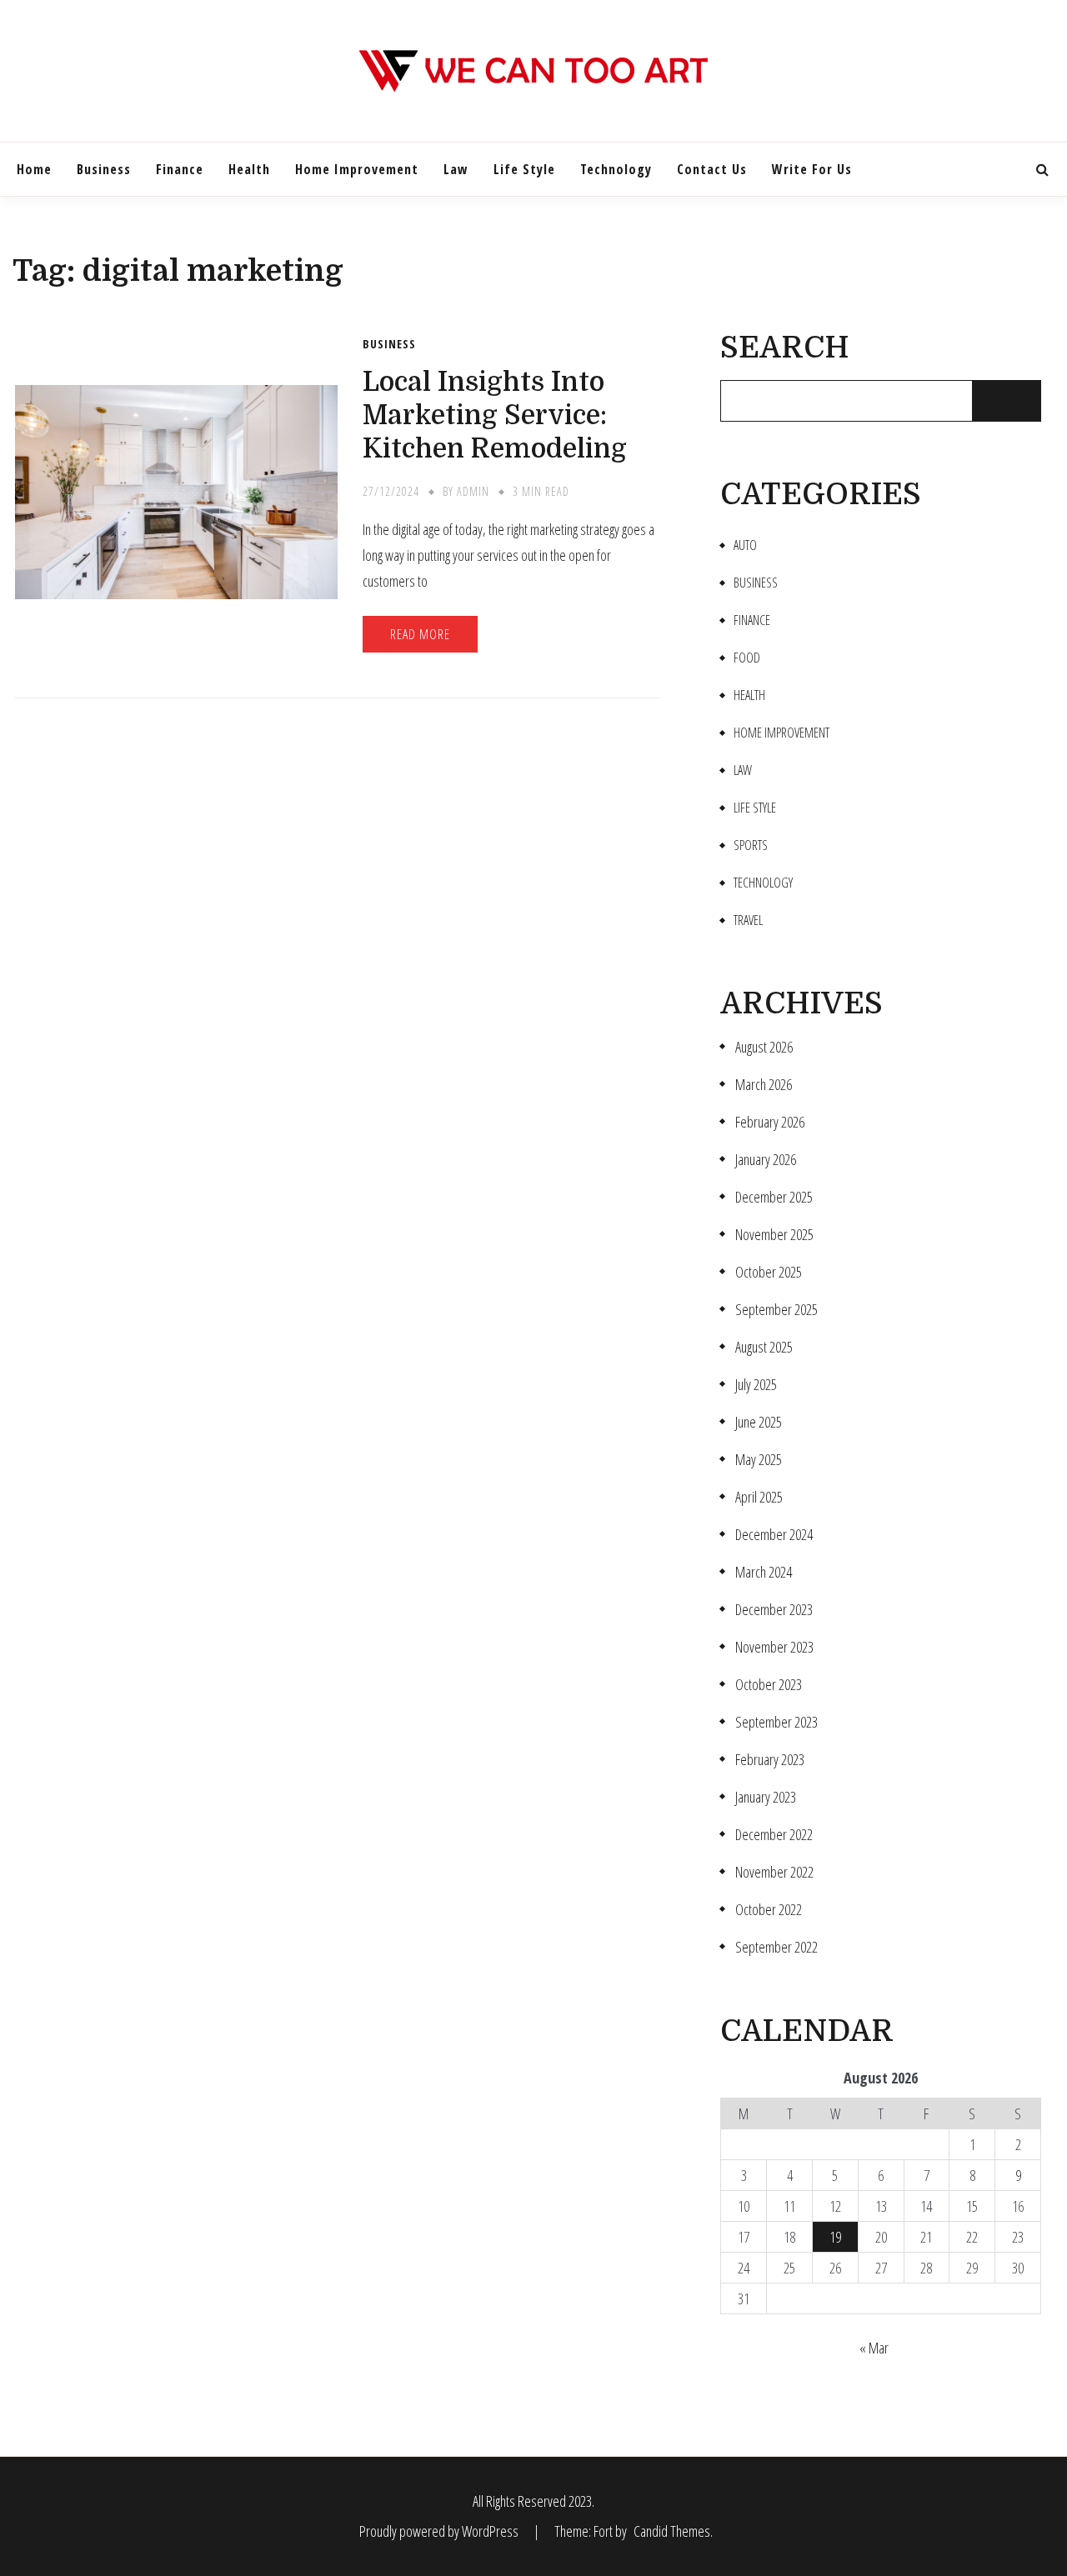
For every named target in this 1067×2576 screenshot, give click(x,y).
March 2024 (764, 1572)
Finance (180, 169)
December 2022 (774, 1835)
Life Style (524, 169)
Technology (616, 169)
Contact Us (712, 169)
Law (456, 169)
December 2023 (774, 1610)
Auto (745, 545)
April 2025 (759, 1497)
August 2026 (764, 1047)
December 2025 (774, 1197)
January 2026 (766, 1160)
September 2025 (776, 1310)
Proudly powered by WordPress (440, 2531)
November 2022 (774, 1872)
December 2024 (774, 1535)
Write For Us (812, 169)
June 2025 (759, 1422)
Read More (420, 634)
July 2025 (756, 1385)
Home (34, 169)
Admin (473, 491)
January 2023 (766, 1797)
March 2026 (764, 1085)
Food (747, 658)
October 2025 (769, 1272)
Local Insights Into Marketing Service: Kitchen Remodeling (495, 415)
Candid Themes (672, 2531)
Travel (748, 920)
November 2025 (774, 1235)
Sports (751, 845)
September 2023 (776, 1722)
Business (104, 169)
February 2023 (770, 1760)
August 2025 (764, 1347)
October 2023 (769, 1685)
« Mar (874, 2348)
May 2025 (759, 1460)
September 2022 (776, 1947)
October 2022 (769, 1910)
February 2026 (770, 1122)
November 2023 (774, 1647)
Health (249, 169)
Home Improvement (357, 169)
